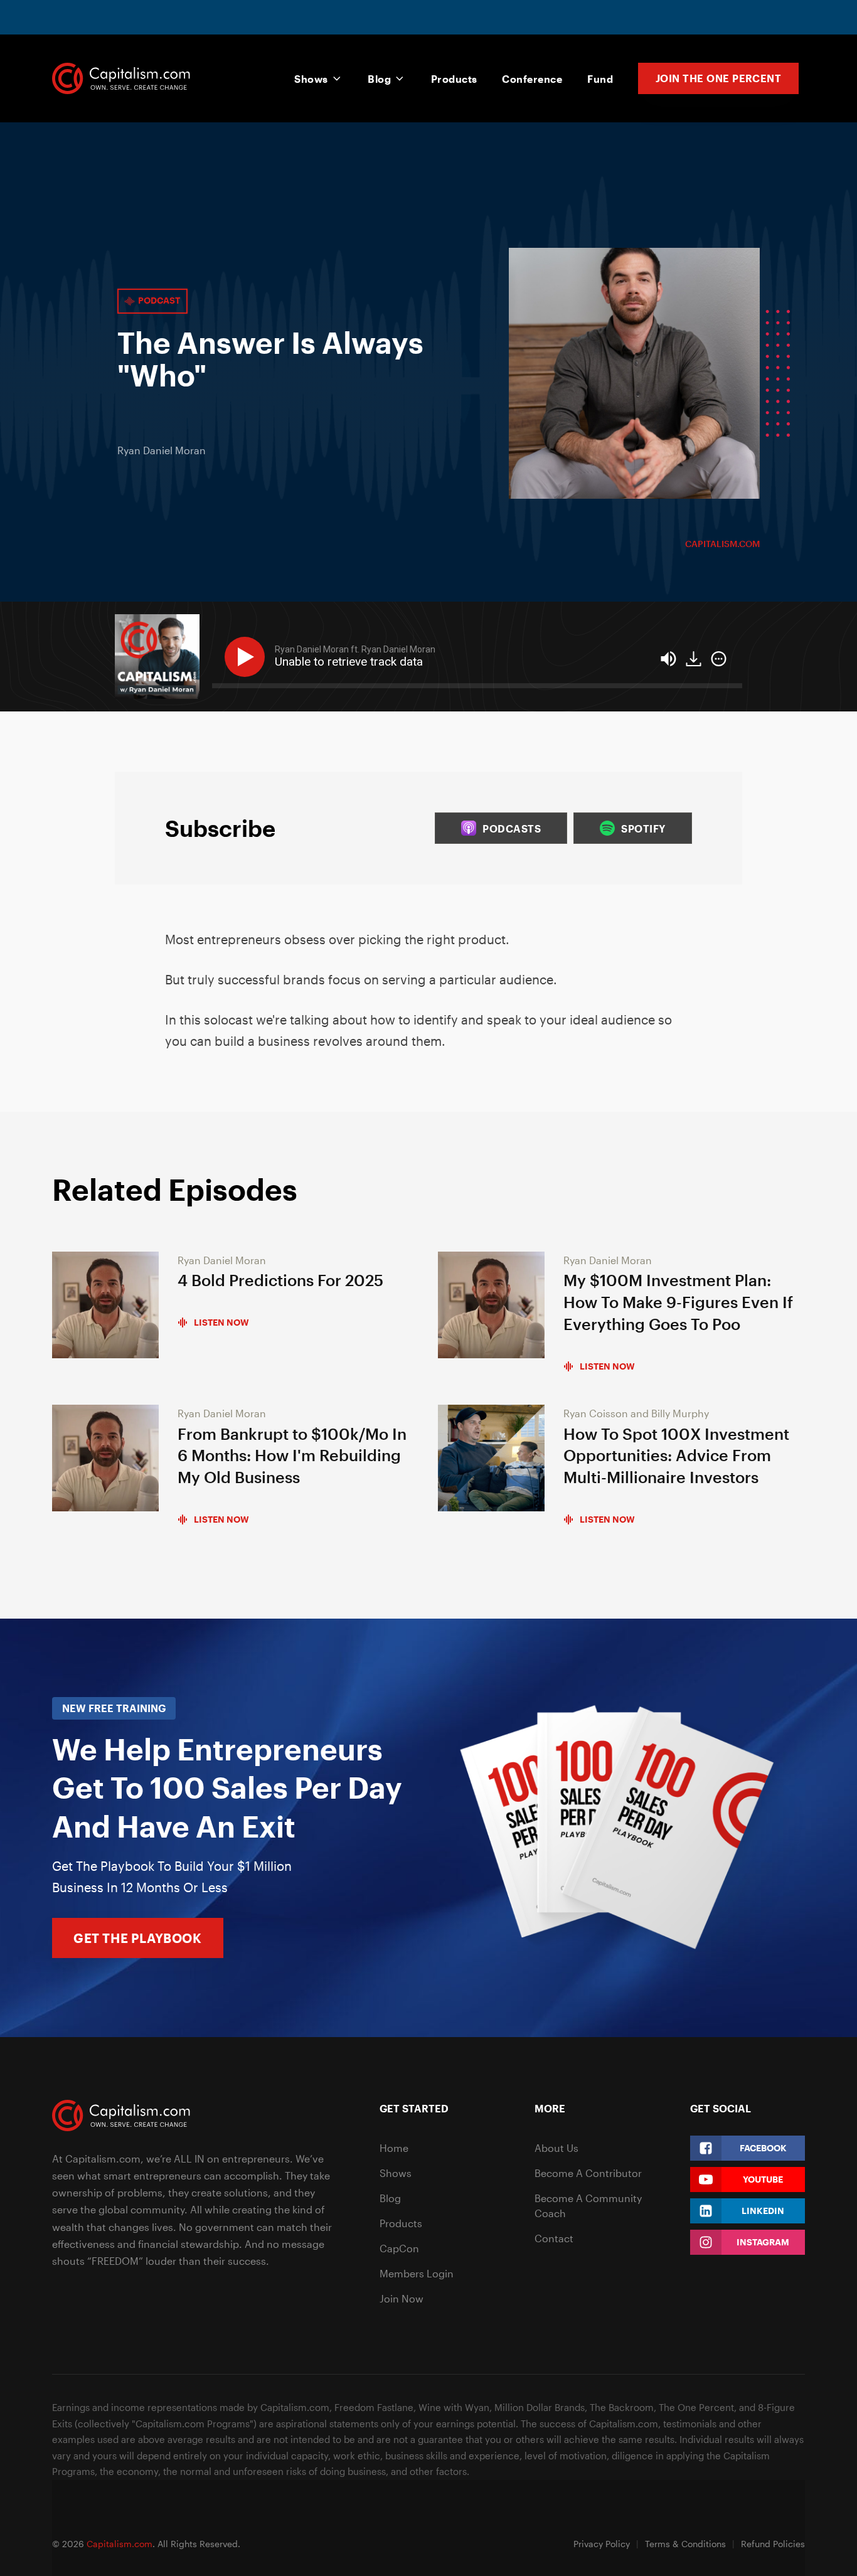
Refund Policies (773, 2544)
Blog (379, 79)
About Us (556, 2148)
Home (394, 2148)
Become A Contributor (588, 2173)
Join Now (402, 2298)
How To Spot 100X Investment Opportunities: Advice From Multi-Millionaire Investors (676, 1456)
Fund (600, 79)
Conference (532, 79)
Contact (554, 2238)
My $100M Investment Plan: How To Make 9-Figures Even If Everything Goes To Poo (678, 1302)
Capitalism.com (722, 544)
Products (454, 79)
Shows (311, 79)
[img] (719, 659)
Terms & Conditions (685, 2544)
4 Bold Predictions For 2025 (280, 1280)
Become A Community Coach (588, 2206)
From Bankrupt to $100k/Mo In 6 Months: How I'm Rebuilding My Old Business (292, 1456)
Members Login (417, 2273)
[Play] (247, 657)
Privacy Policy (602, 2544)
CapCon (399, 2248)
